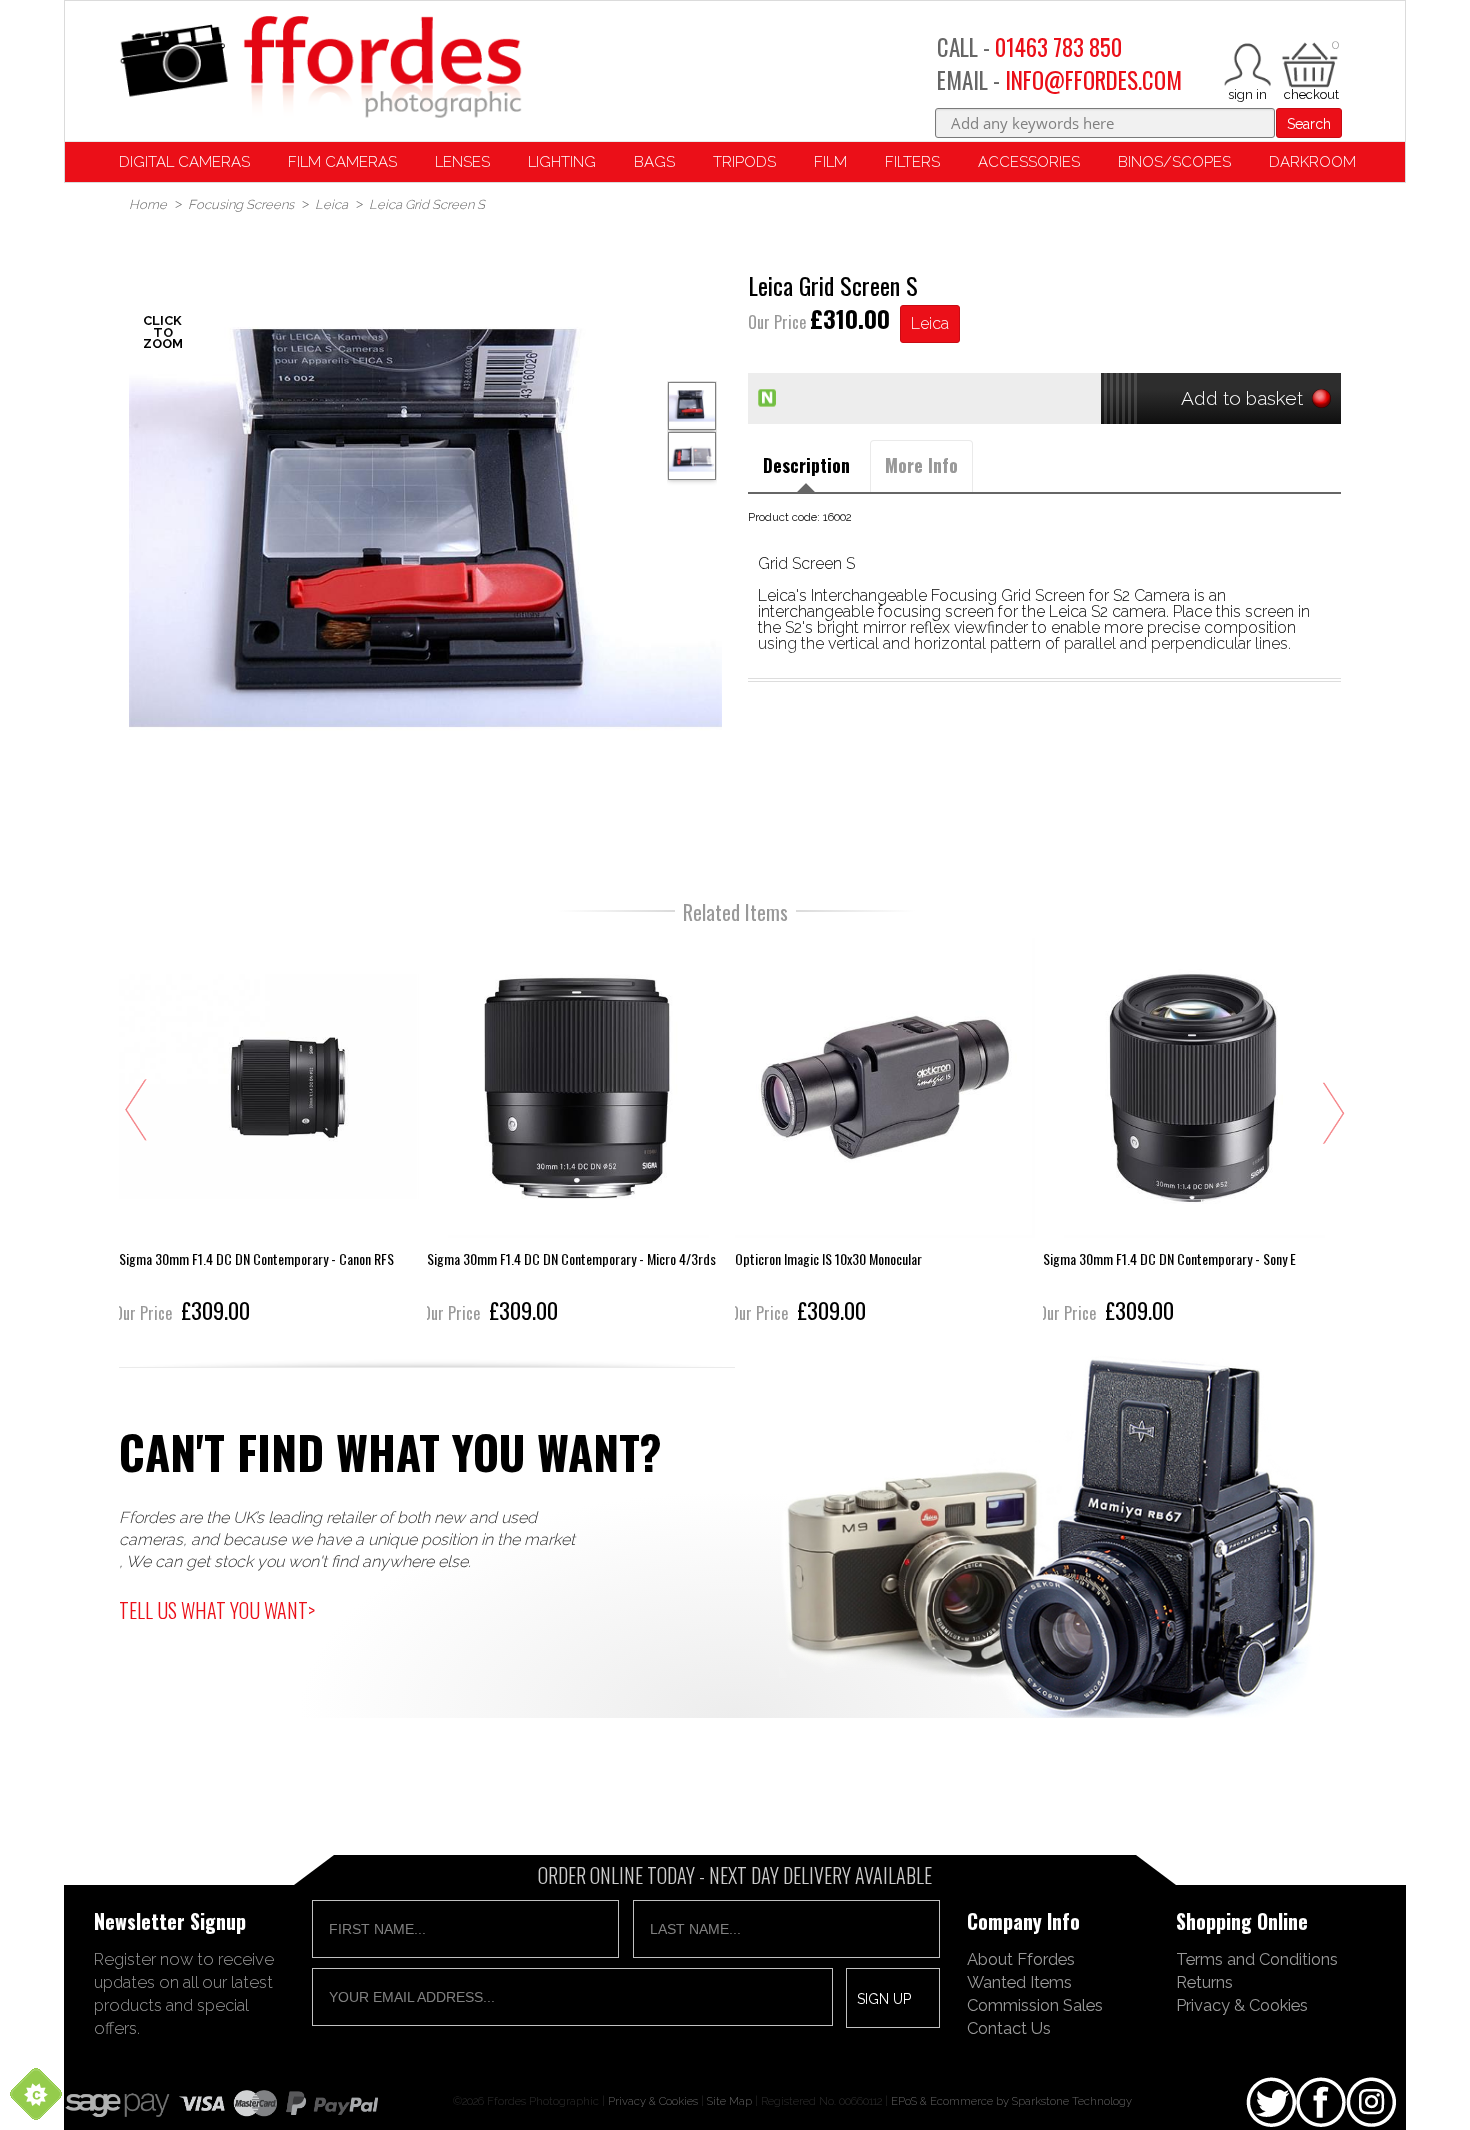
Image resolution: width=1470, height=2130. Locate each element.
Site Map (729, 2101)
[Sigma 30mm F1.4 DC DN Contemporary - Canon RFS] (269, 1133)
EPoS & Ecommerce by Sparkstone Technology (1011, 2101)
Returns (1204, 1982)
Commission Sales (1035, 2005)
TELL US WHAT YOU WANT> (217, 1610)
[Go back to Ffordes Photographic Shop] (320, 68)
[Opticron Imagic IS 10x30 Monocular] (885, 1133)
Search (1309, 124)
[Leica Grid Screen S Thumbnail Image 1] (692, 456)
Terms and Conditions (1257, 1959)
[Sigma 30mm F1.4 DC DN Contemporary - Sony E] (1193, 1133)
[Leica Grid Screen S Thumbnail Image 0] (425, 528)
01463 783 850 (1058, 47)
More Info (921, 465)
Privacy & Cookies (1242, 2005)
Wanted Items (1019, 1982)
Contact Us (1009, 2028)
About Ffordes (1021, 1959)
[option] (425, 528)
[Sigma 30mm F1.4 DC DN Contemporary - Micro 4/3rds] (577, 1133)
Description (806, 465)
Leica (930, 323)
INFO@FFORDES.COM (1093, 80)
